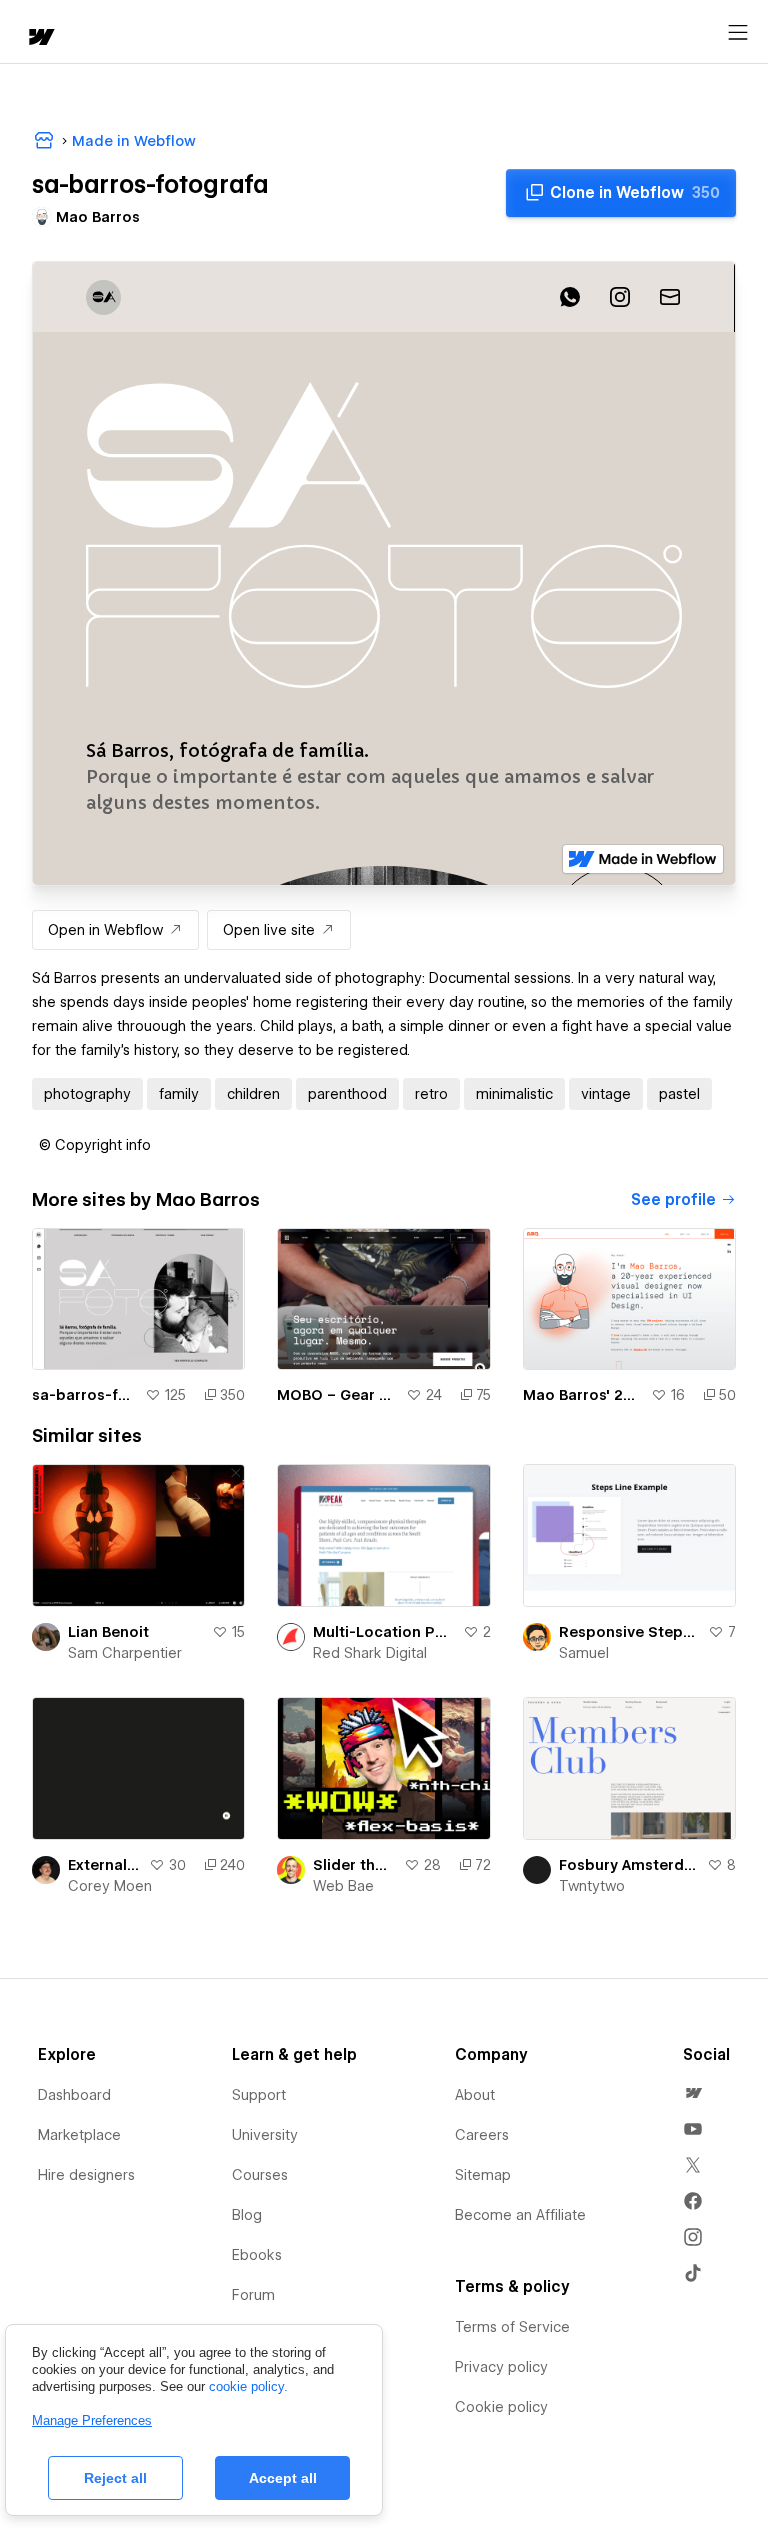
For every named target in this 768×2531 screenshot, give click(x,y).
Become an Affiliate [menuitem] (520, 2215)
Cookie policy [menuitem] (501, 2407)
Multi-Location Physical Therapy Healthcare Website (383, 1632)
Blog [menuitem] (247, 2215)
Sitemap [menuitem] (483, 2175)
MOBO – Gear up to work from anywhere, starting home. (337, 1395)
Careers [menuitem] (482, 2135)
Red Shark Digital (370, 1653)
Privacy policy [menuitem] (501, 2367)
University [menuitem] (265, 2135)
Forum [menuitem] (253, 2295)
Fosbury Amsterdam (629, 1865)
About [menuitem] (475, 2095)
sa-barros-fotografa (84, 1395)
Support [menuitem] (259, 2095)
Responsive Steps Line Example (629, 1632)
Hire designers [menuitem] (86, 2175)
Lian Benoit (108, 1632)
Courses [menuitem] (260, 2175)
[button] (95, 1145)
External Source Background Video (104, 1865)
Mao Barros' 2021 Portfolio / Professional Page (583, 1395)
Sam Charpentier (125, 1653)
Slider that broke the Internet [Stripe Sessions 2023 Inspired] (354, 1865)
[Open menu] (738, 33)
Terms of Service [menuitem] (512, 2327)
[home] (40, 38)
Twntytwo (592, 1886)
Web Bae (343, 1886)
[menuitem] (693, 2093)
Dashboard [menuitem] (74, 2095)
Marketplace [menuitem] (79, 2135)
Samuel (584, 1653)
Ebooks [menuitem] (257, 2255)
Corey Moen (110, 1886)
